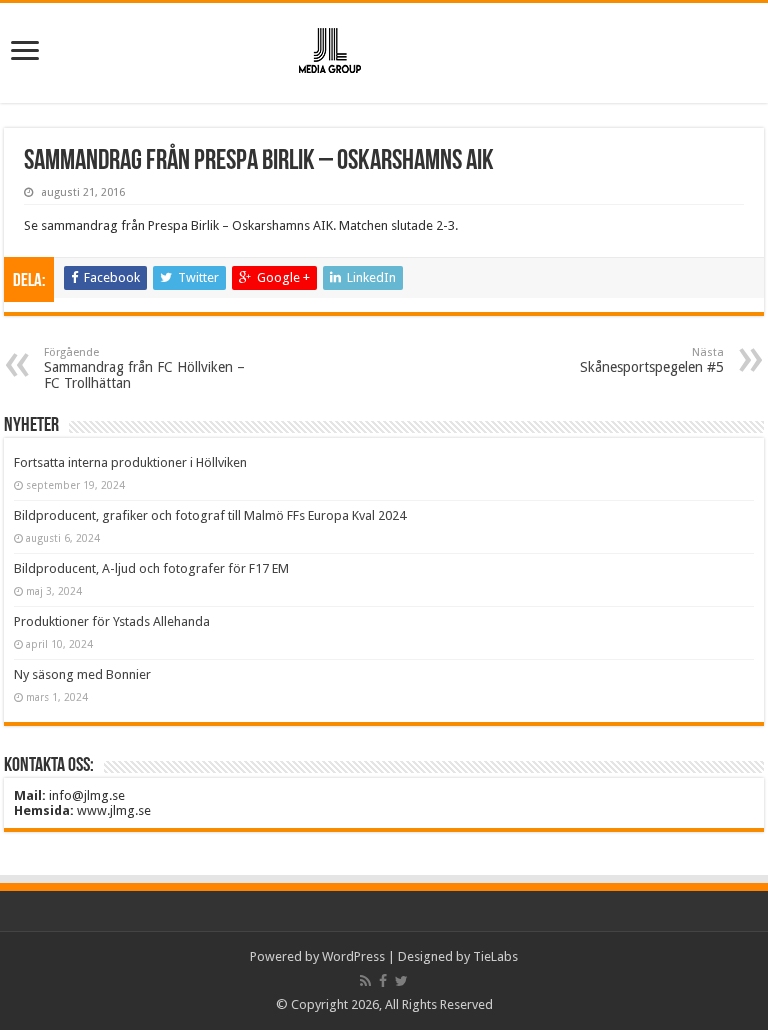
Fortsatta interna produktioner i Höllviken (130, 462)
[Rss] (365, 981)
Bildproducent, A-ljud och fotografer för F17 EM (151, 568)
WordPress (353, 956)
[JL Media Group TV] (384, 49)
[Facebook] (383, 981)
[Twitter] (401, 981)
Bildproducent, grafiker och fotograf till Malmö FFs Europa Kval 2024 (210, 515)
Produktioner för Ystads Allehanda (112, 621)
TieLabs (495, 956)
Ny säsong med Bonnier (82, 674)
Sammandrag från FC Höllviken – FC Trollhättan (144, 368)
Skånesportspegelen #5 (652, 360)
